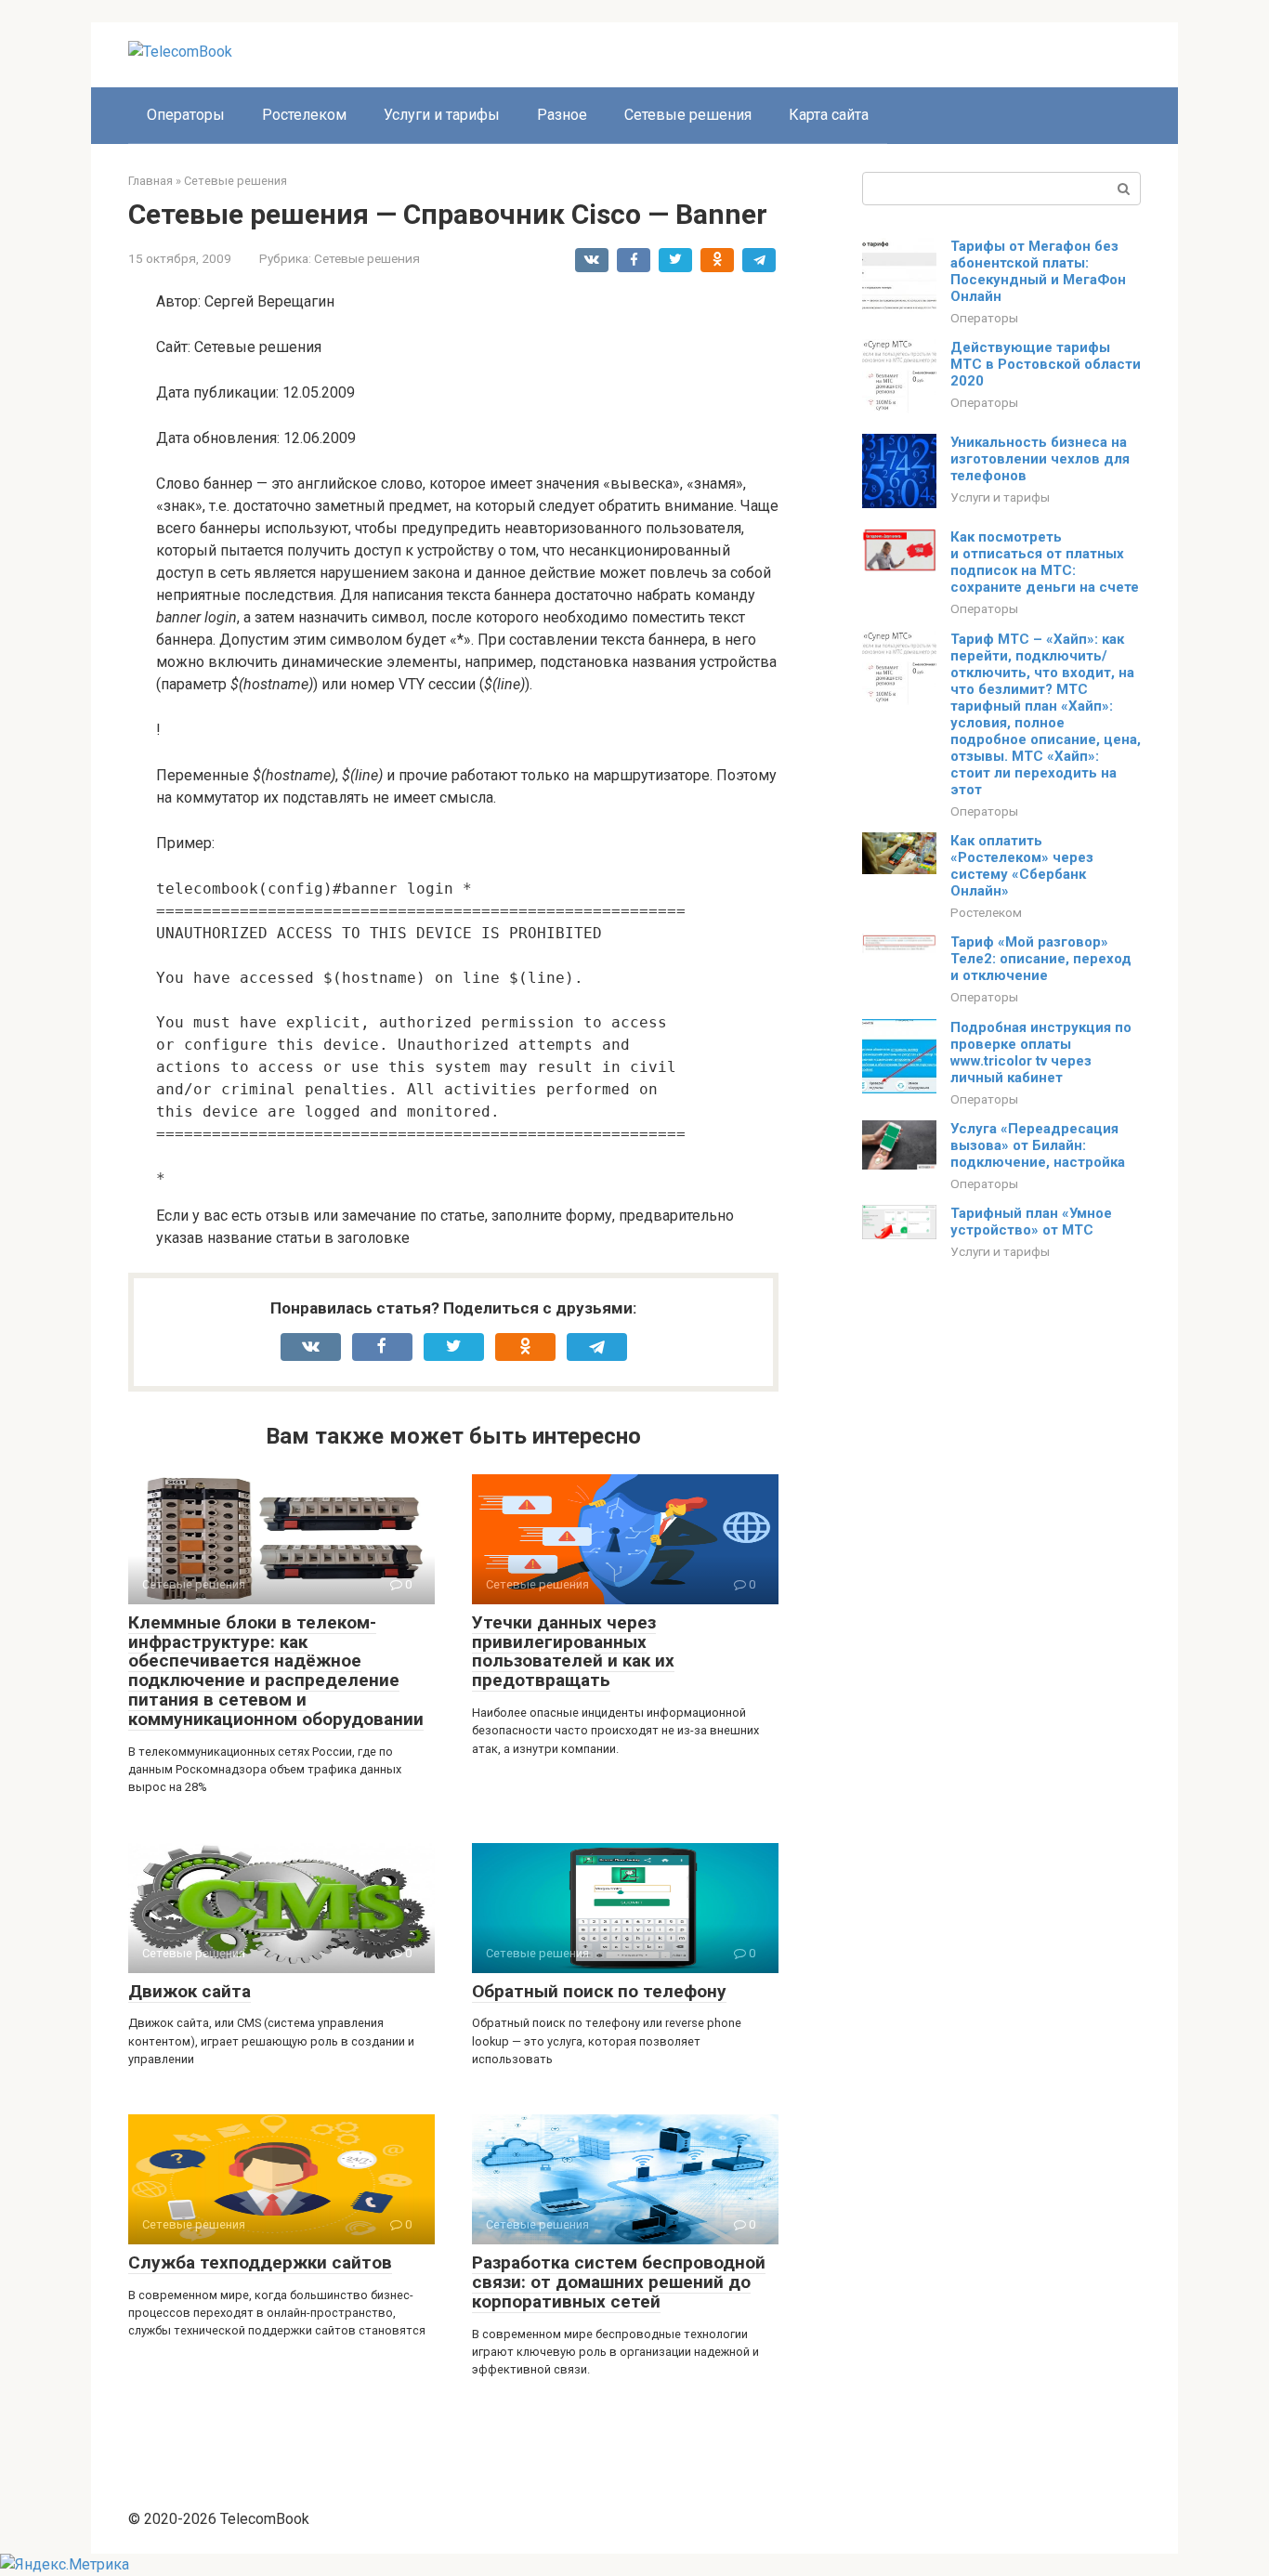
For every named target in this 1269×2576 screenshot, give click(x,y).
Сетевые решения (688, 115)
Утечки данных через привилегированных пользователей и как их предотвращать (573, 1652)
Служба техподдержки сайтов (260, 2262)
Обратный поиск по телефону (599, 1991)
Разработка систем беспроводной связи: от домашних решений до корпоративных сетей (619, 2282)
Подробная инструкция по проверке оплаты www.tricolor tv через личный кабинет (1041, 1053)
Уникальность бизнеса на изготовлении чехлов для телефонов (1040, 459)
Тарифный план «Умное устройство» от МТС (1031, 1222)
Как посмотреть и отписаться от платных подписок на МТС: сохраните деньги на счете (1045, 562)
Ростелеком (304, 115)
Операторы (186, 115)
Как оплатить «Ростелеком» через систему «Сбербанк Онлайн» (1022, 866)
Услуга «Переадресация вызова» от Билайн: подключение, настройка (1038, 1145)
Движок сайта (190, 1991)
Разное (562, 115)
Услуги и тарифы (442, 115)
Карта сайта (829, 115)
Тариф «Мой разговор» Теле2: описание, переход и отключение (1041, 959)
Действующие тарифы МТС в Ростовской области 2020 (1046, 364)
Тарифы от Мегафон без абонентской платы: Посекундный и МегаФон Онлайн (1038, 271)
